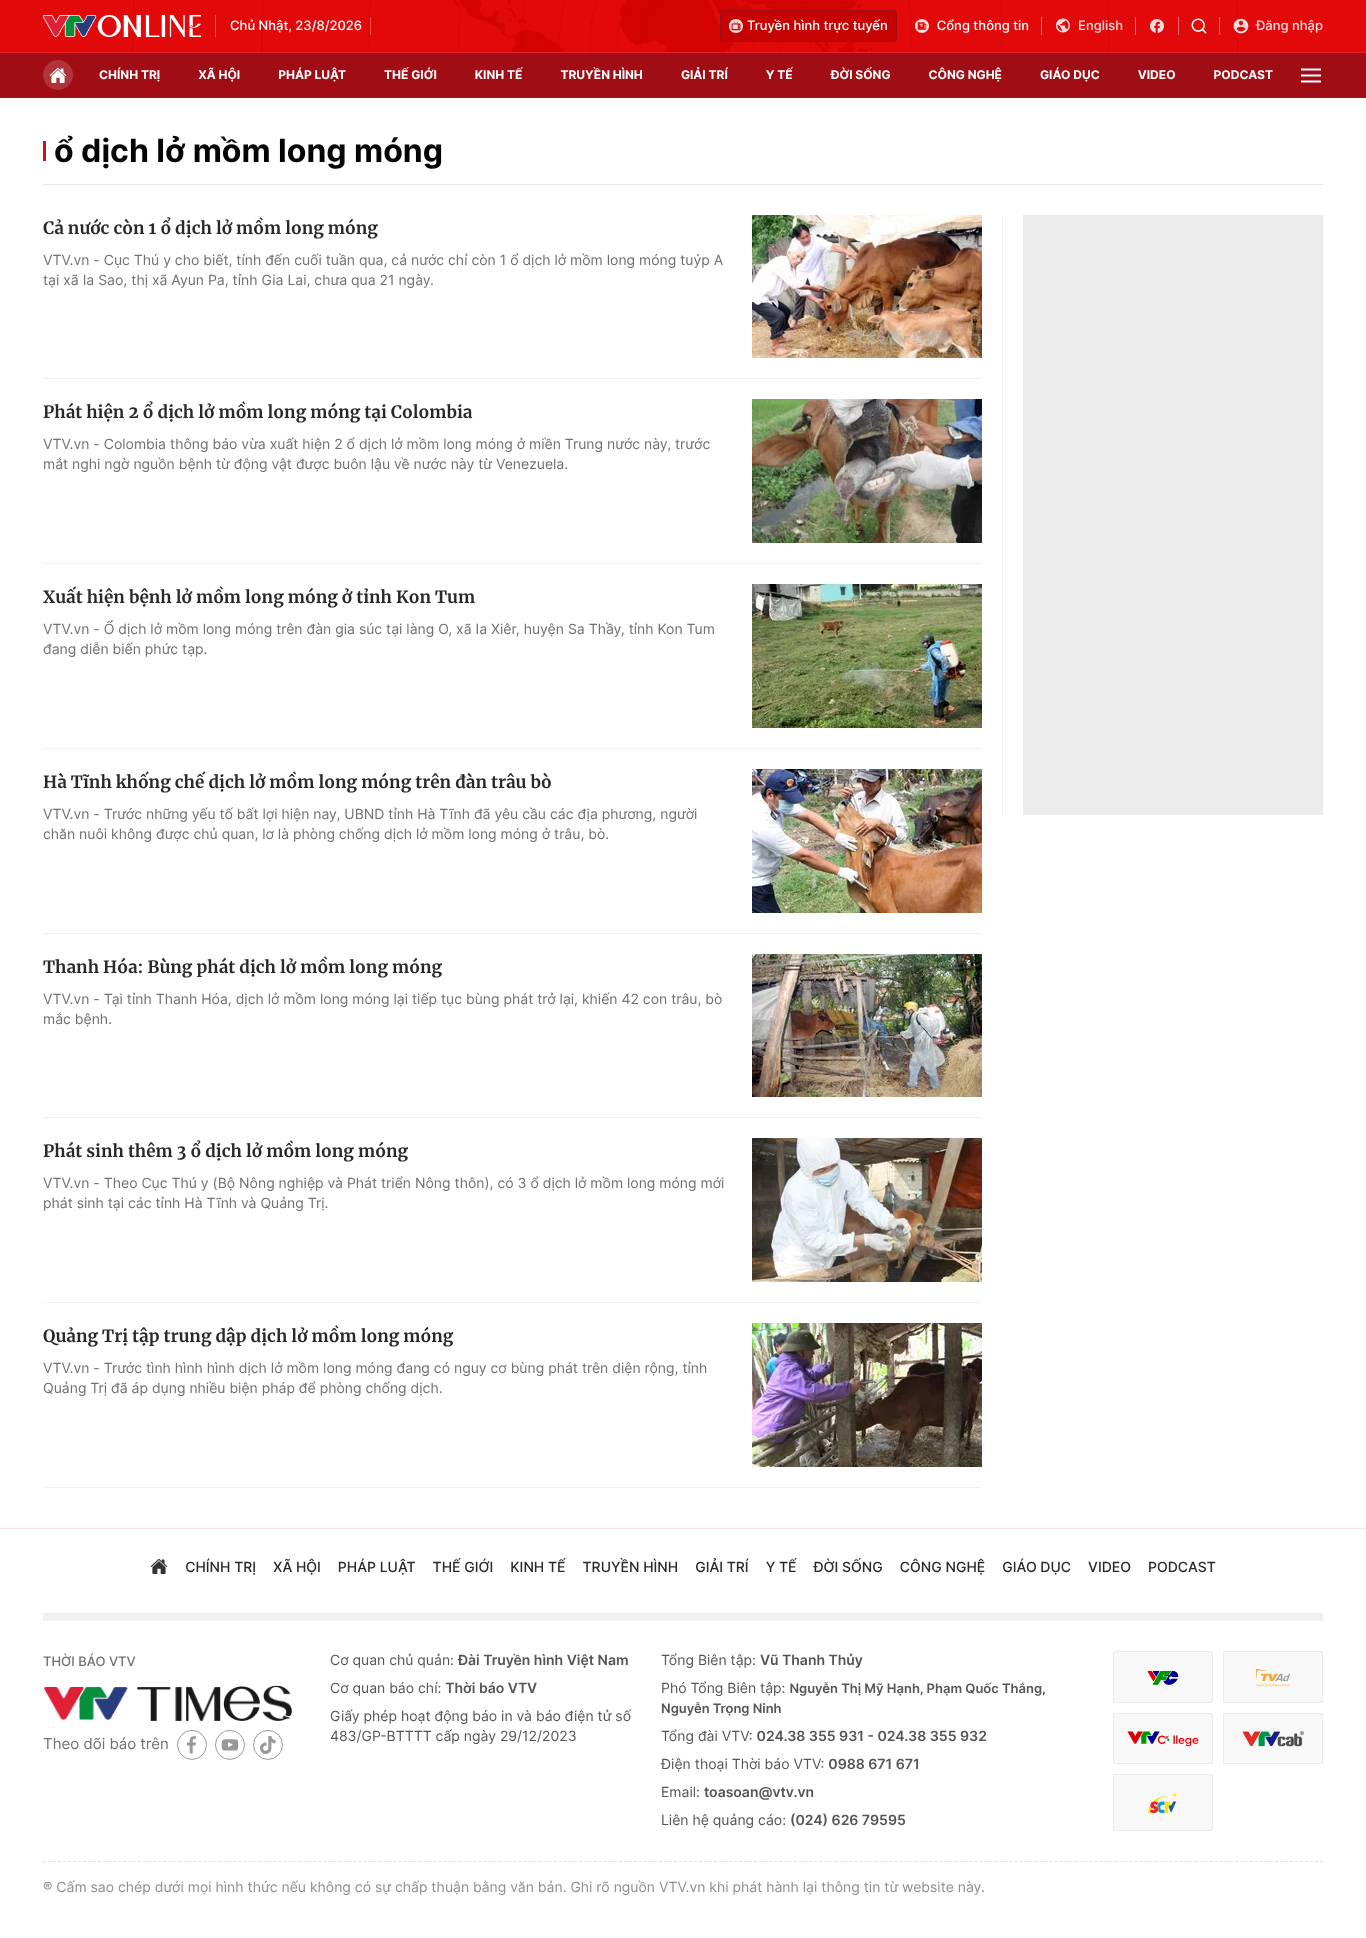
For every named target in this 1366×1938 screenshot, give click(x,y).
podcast (1243, 74)
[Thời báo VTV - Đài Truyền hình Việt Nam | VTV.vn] (122, 26)
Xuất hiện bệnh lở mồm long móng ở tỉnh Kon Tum (259, 597)
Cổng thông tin (983, 26)
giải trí (704, 74)
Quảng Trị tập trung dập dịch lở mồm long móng (248, 1336)
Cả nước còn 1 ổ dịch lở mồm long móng (210, 228)
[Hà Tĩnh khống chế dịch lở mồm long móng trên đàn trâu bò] (867, 841)
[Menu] (1311, 75)
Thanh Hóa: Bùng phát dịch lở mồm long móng (242, 967)
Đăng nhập (1289, 26)
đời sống (861, 74)
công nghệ (965, 74)
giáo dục (1070, 74)
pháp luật (312, 74)
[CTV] (1163, 1738)
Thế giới (410, 74)
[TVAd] (1273, 1677)
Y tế (779, 74)
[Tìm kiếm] (1205, 26)
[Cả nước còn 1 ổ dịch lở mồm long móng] (867, 287)
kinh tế (499, 74)
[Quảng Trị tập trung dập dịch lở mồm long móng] (867, 1395)
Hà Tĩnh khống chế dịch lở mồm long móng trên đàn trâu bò (297, 782)
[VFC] (1163, 1677)
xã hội (219, 74)
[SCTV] (1163, 1802)
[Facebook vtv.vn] (1163, 26)
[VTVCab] (1273, 1738)
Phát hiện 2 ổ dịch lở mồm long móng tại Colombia (257, 412)
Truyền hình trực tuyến (817, 26)
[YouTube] (230, 1744)
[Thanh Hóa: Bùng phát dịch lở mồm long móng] (867, 1026)
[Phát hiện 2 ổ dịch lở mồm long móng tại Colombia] (867, 471)
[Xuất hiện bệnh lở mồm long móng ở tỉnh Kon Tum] (867, 656)
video (1157, 74)
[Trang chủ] (58, 75)
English (1100, 26)
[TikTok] (268, 1744)
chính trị (129, 74)
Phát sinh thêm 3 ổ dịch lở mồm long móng (225, 1151)
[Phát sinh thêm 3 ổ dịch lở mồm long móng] (867, 1210)
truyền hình (601, 74)
